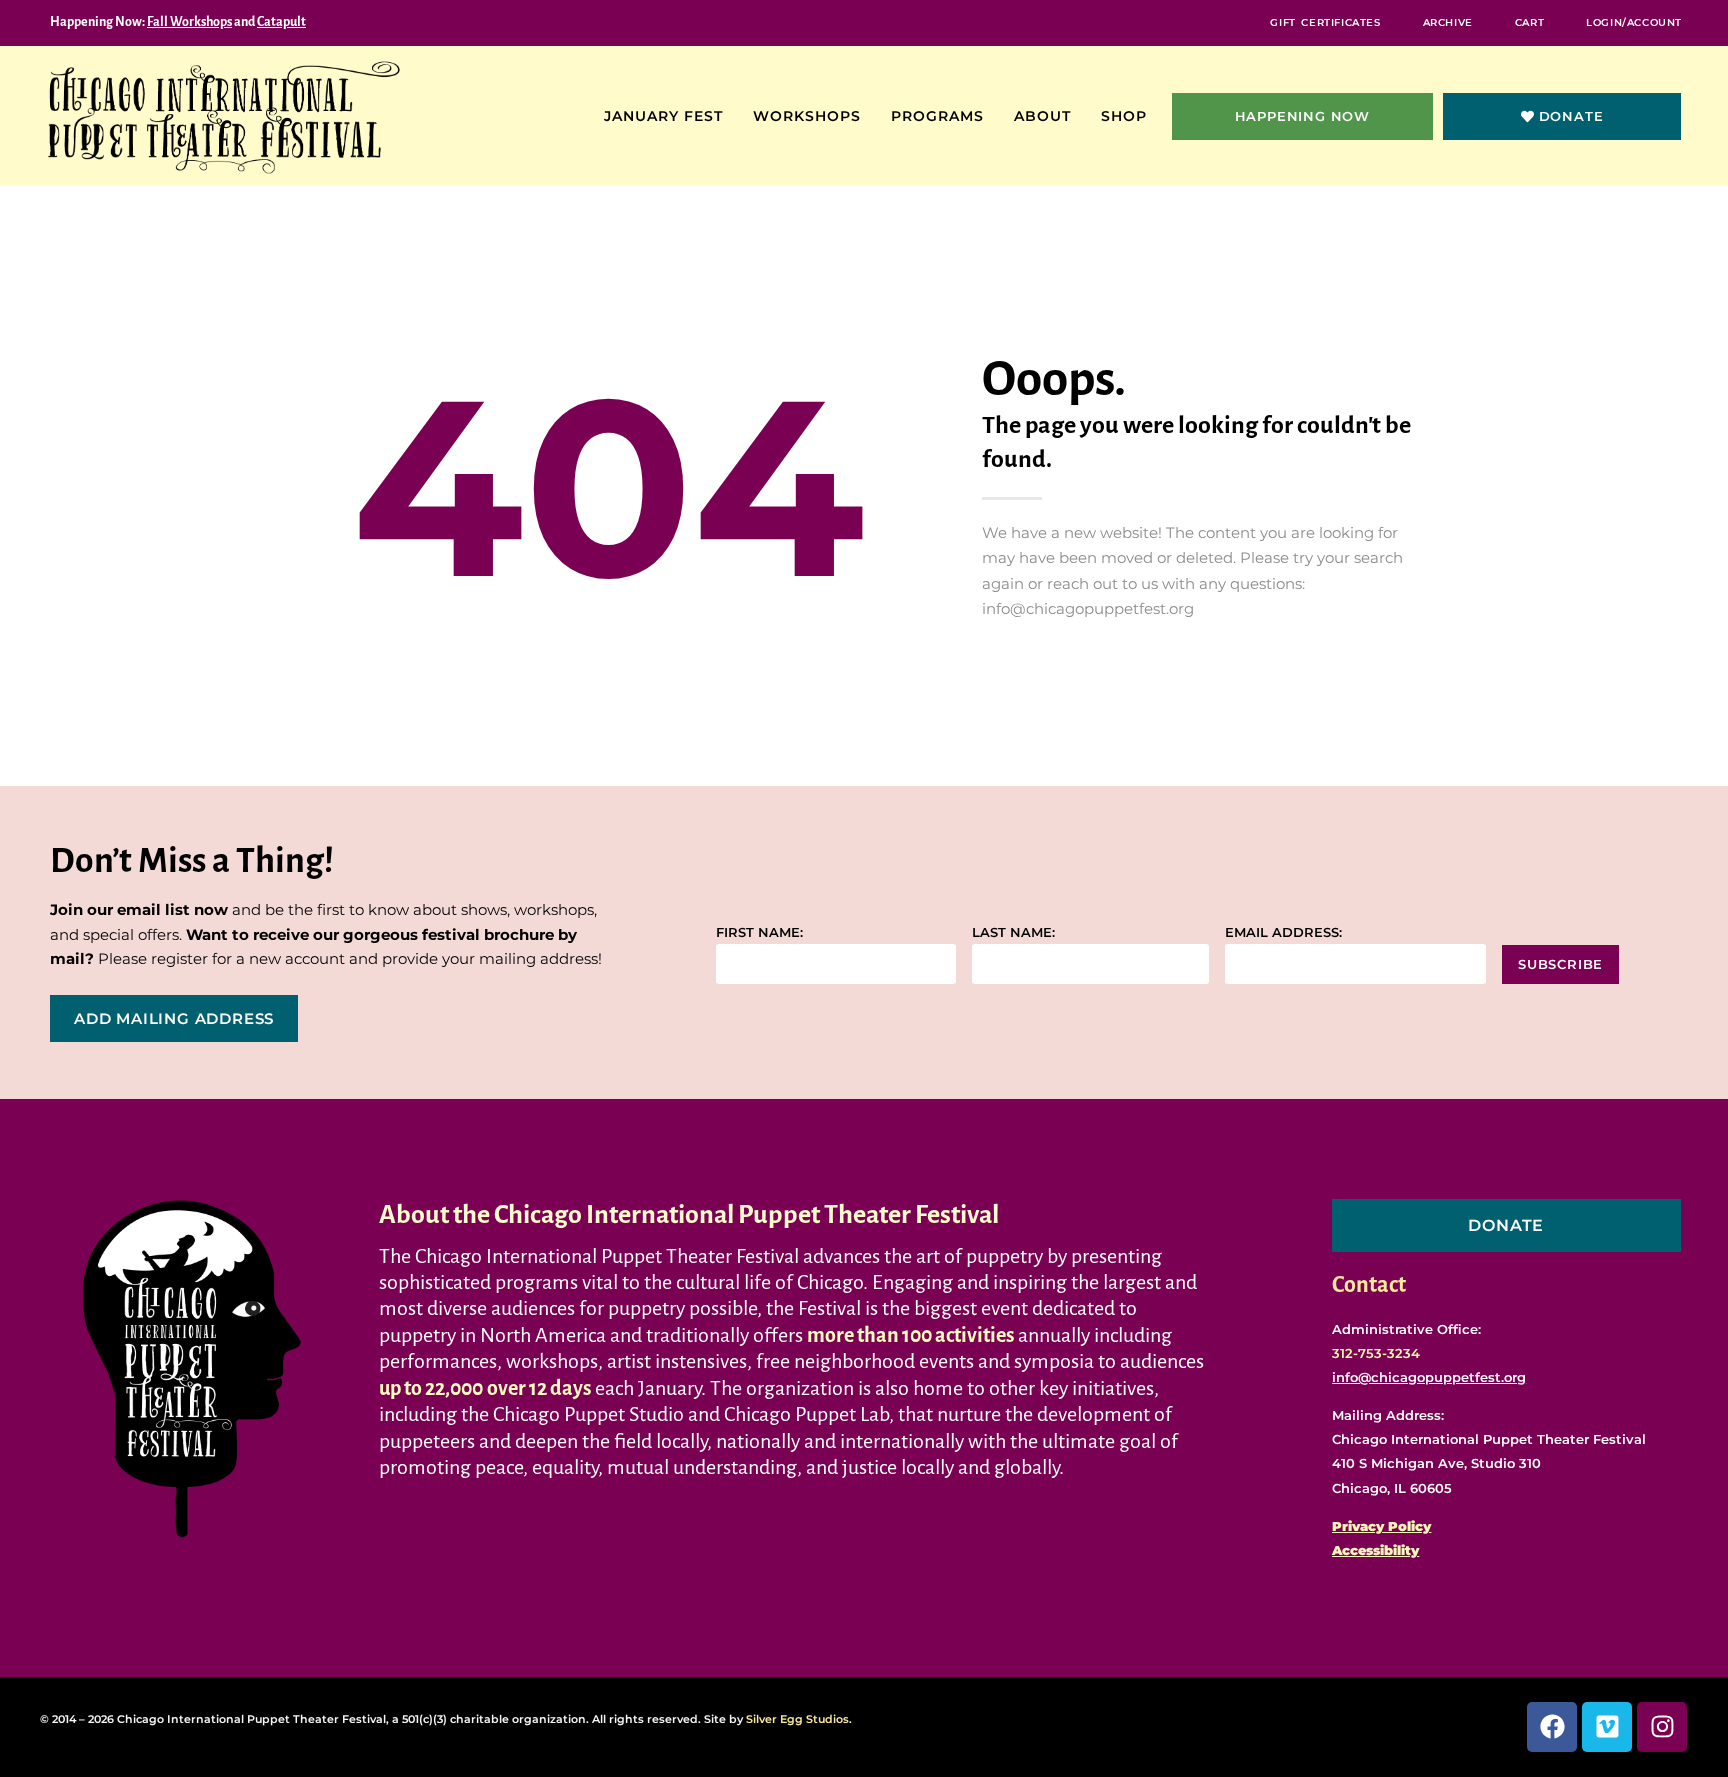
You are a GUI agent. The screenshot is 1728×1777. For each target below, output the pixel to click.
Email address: (1283, 932)
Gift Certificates (1325, 22)
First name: (759, 932)
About (1042, 116)
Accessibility (1375, 1550)
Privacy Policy (1381, 1526)
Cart (1529, 22)
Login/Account (1634, 22)
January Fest (663, 116)
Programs (937, 116)
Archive (1448, 22)
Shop (1124, 116)
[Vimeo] (1607, 1727)
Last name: (1013, 932)
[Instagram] (1662, 1727)
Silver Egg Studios (797, 1719)
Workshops (807, 116)
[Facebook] (1552, 1727)
